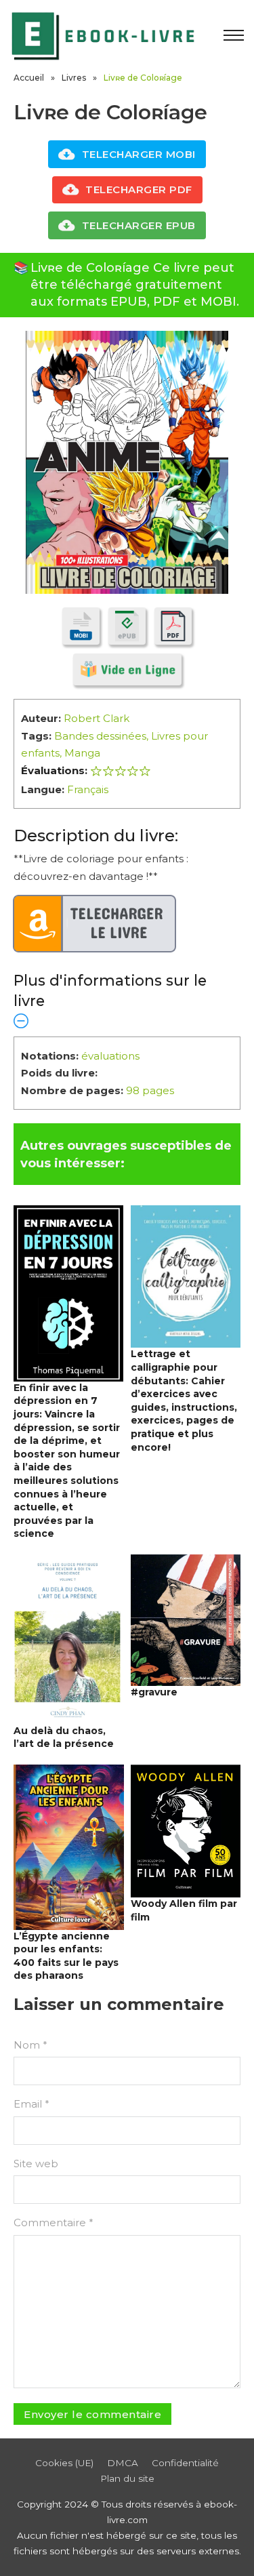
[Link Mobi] (81, 626)
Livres (74, 78)
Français (88, 789)
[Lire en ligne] (127, 669)
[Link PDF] (173, 626)
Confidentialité (185, 2463)
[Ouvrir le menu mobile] (234, 35)
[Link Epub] (127, 626)
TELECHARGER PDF (139, 189)
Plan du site (127, 2478)
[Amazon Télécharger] (95, 924)
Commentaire (54, 2222)
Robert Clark (97, 718)
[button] (127, 1000)
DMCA (123, 2463)
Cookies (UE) (64, 2463)
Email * (31, 2104)
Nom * (30, 2045)
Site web (36, 2164)
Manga (82, 753)
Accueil (29, 78)
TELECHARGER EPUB (139, 225)
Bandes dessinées (100, 736)
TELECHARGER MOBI (139, 154)
